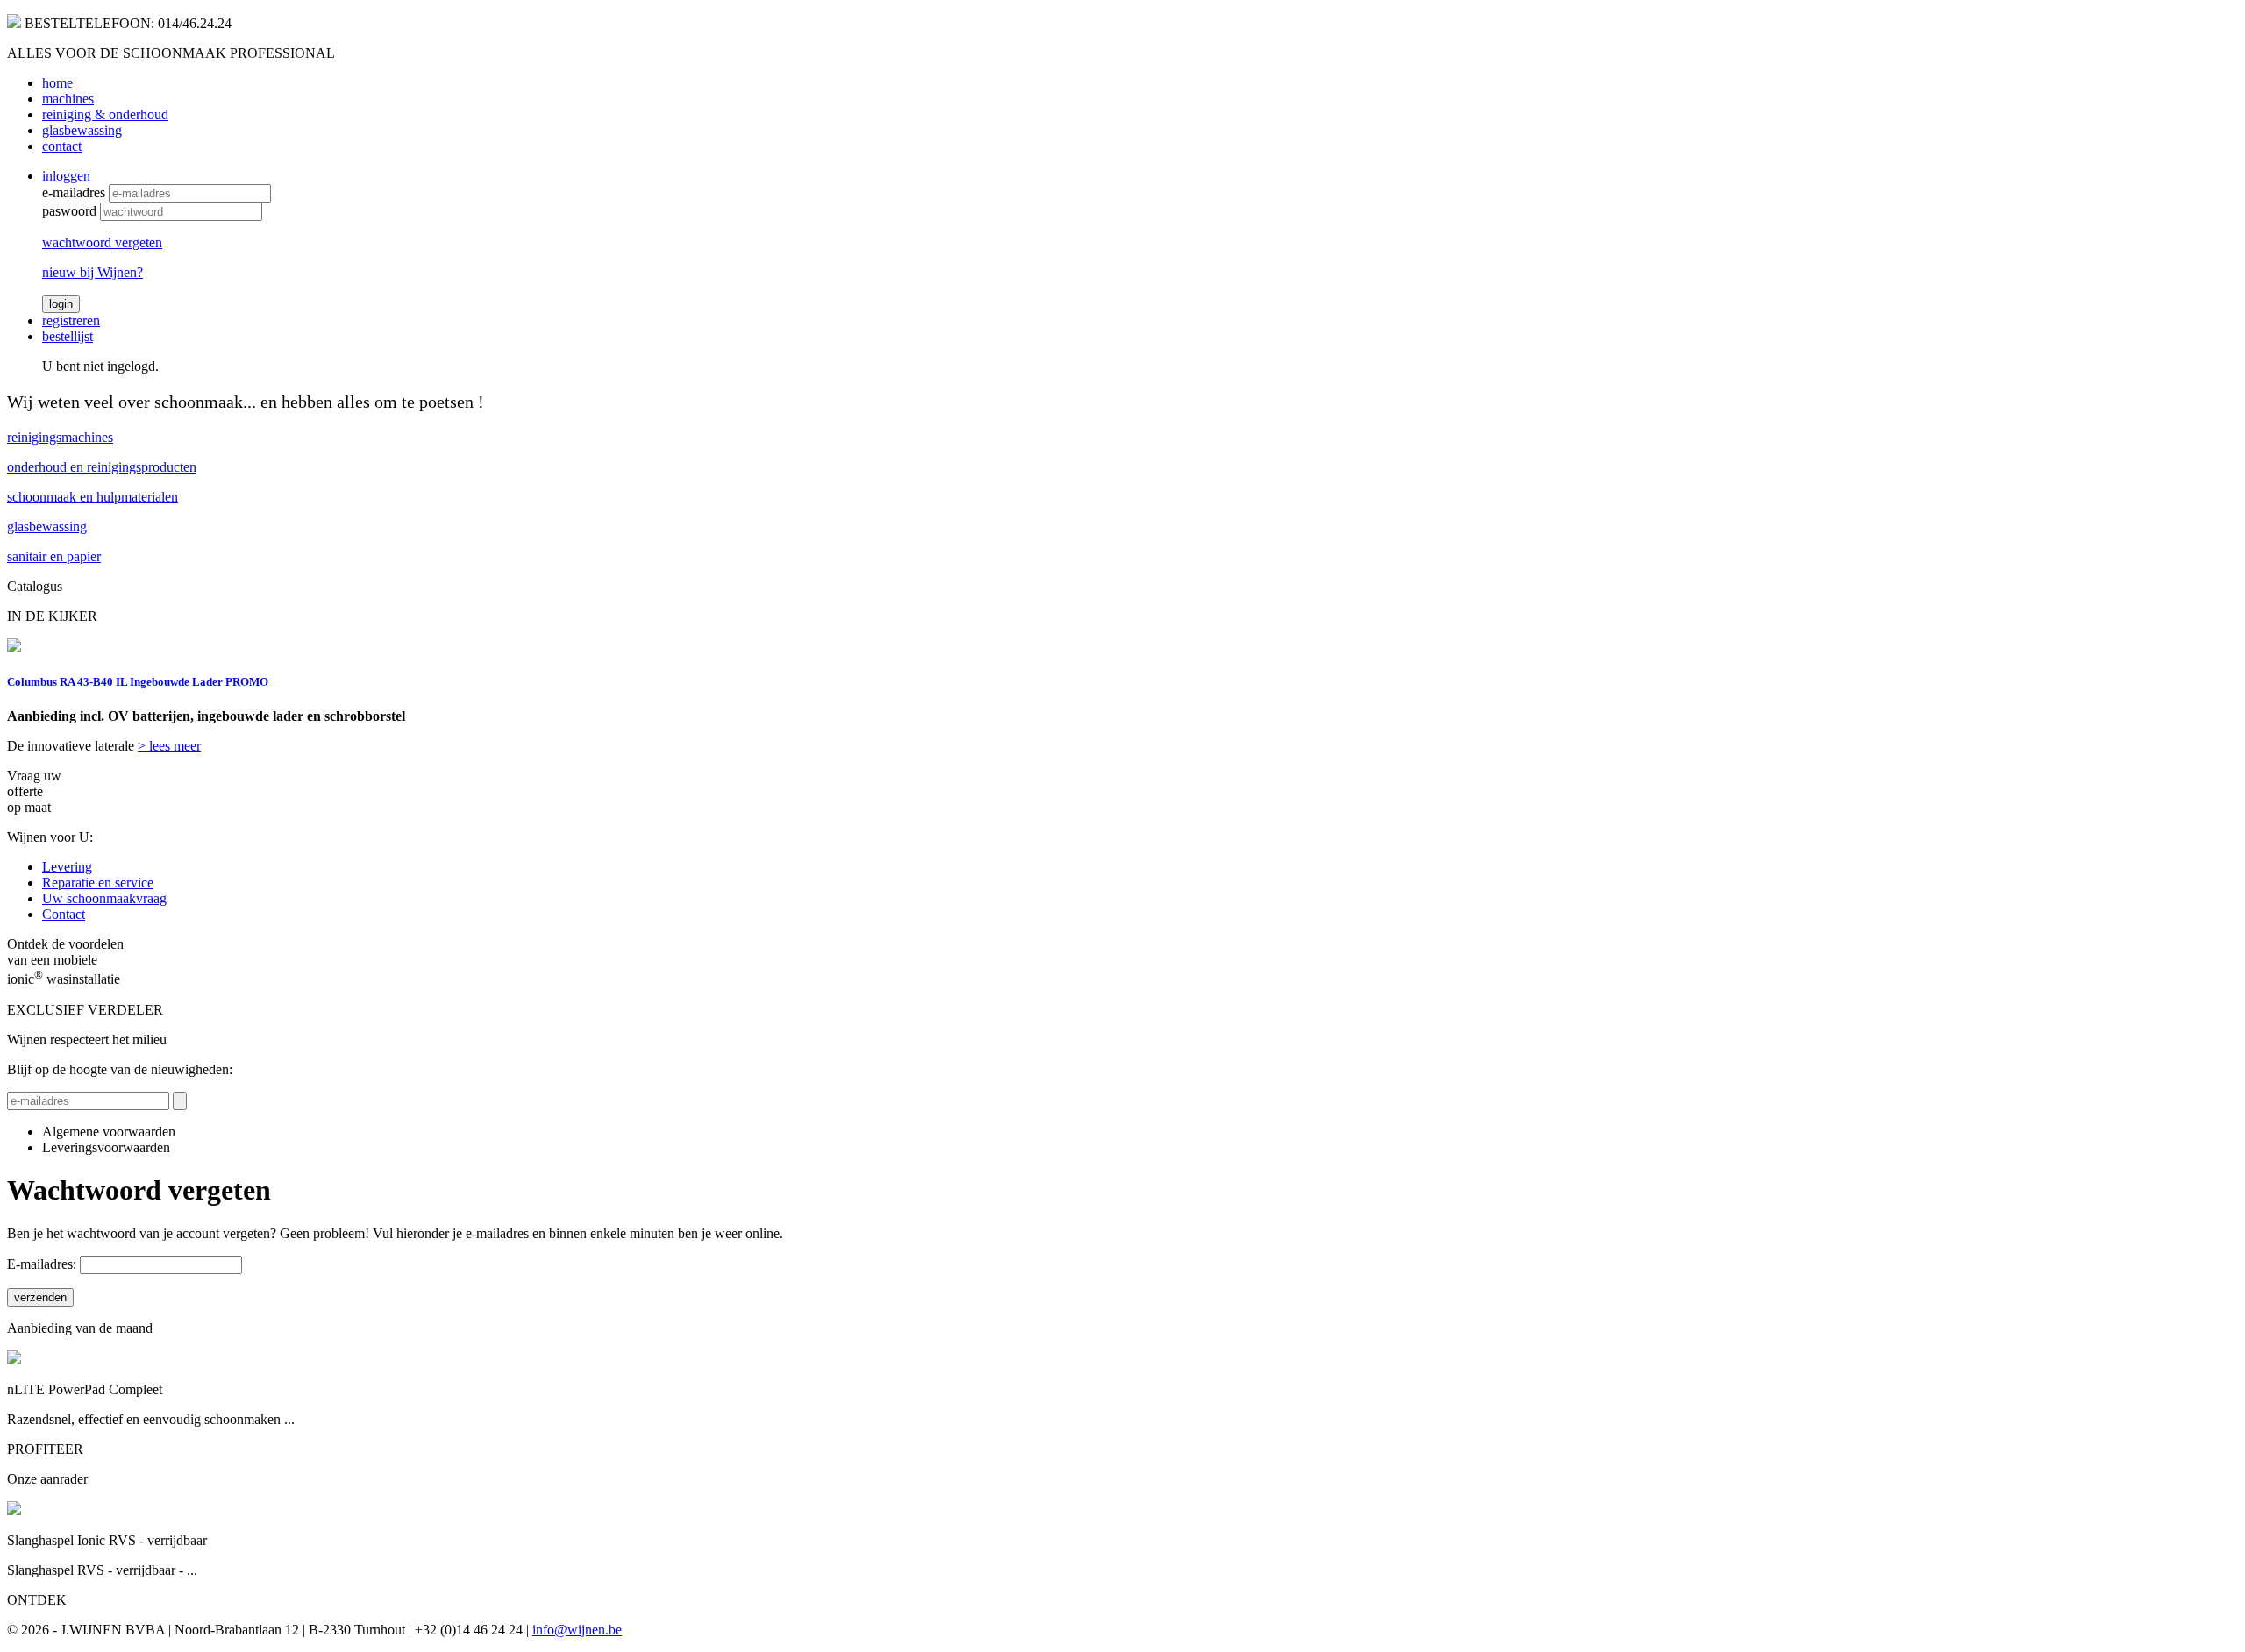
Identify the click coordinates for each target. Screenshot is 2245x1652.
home (57, 83)
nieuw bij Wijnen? (93, 272)
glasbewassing (82, 130)
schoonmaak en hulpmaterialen (93, 497)
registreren (71, 320)
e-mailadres (74, 192)
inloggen (66, 176)
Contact (64, 914)
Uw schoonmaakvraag (104, 898)
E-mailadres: (42, 1264)
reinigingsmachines (60, 437)
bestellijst (68, 336)
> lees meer (169, 746)
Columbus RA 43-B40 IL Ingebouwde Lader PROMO (138, 682)
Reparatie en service (98, 883)
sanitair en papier (54, 556)
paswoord (69, 211)
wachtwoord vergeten (102, 242)
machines (68, 99)
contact (62, 146)
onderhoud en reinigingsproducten (102, 467)
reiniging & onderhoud (105, 114)
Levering (67, 867)
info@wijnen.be (577, 1630)
